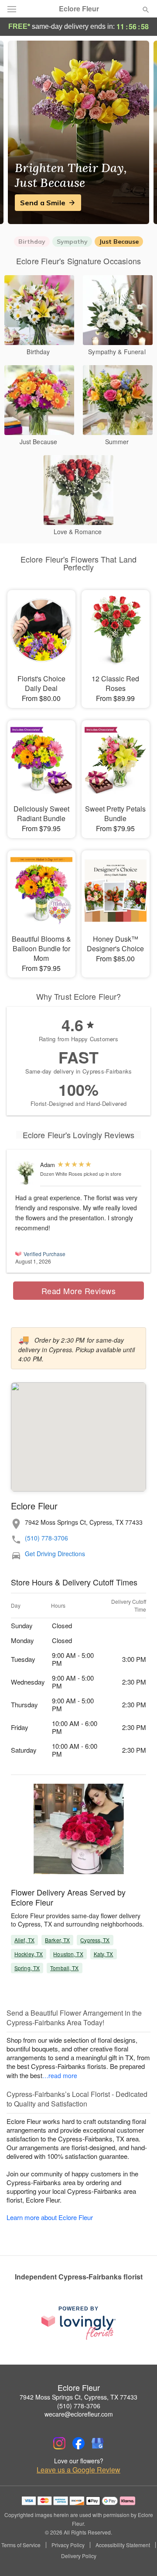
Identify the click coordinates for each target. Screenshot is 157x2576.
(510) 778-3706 (46, 1538)
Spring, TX (27, 1968)
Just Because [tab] (119, 242)
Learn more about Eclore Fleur (50, 2217)
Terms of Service (21, 2545)
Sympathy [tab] (72, 242)
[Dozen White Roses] (26, 1173)
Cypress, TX (95, 1940)
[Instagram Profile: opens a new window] (59, 2443)
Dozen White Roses (61, 1174)
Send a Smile (43, 203)
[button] (138, 2556)
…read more (60, 2075)
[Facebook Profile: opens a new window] (78, 2443)
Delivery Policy (79, 2556)
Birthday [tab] (32, 242)
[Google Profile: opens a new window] (98, 2443)
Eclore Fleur (79, 9)
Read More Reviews (79, 1291)
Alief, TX (24, 1940)
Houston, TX (68, 1954)
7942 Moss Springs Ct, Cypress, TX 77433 (78, 2397)
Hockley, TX (29, 1954)
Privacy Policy (68, 2545)
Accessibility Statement (123, 2545)
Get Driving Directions (55, 1554)
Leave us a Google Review (78, 2470)
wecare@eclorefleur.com (79, 2414)
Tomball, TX (64, 1968)
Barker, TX (57, 1940)
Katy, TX (104, 1954)
